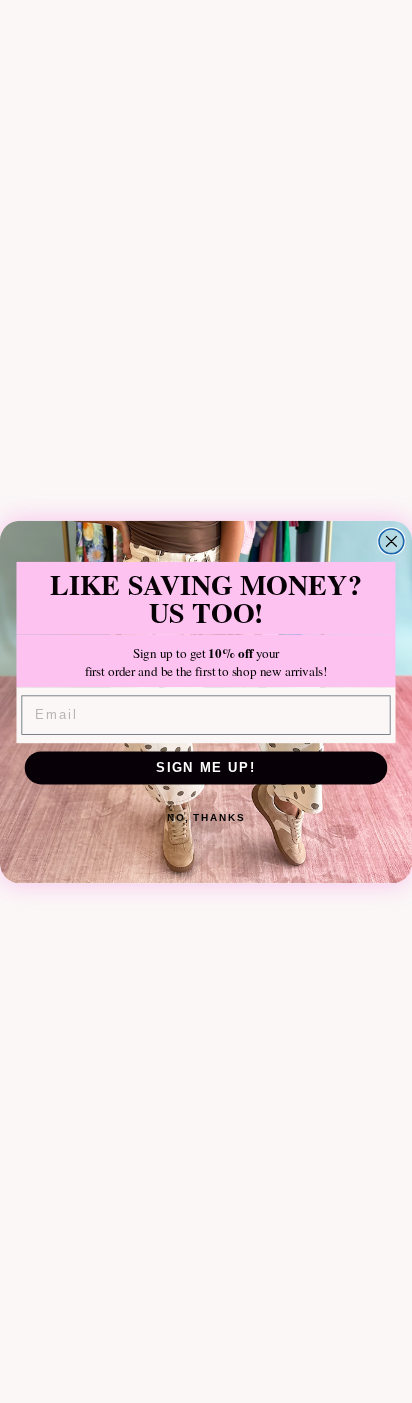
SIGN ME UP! (206, 767)
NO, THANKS (206, 817)
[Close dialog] (391, 540)
